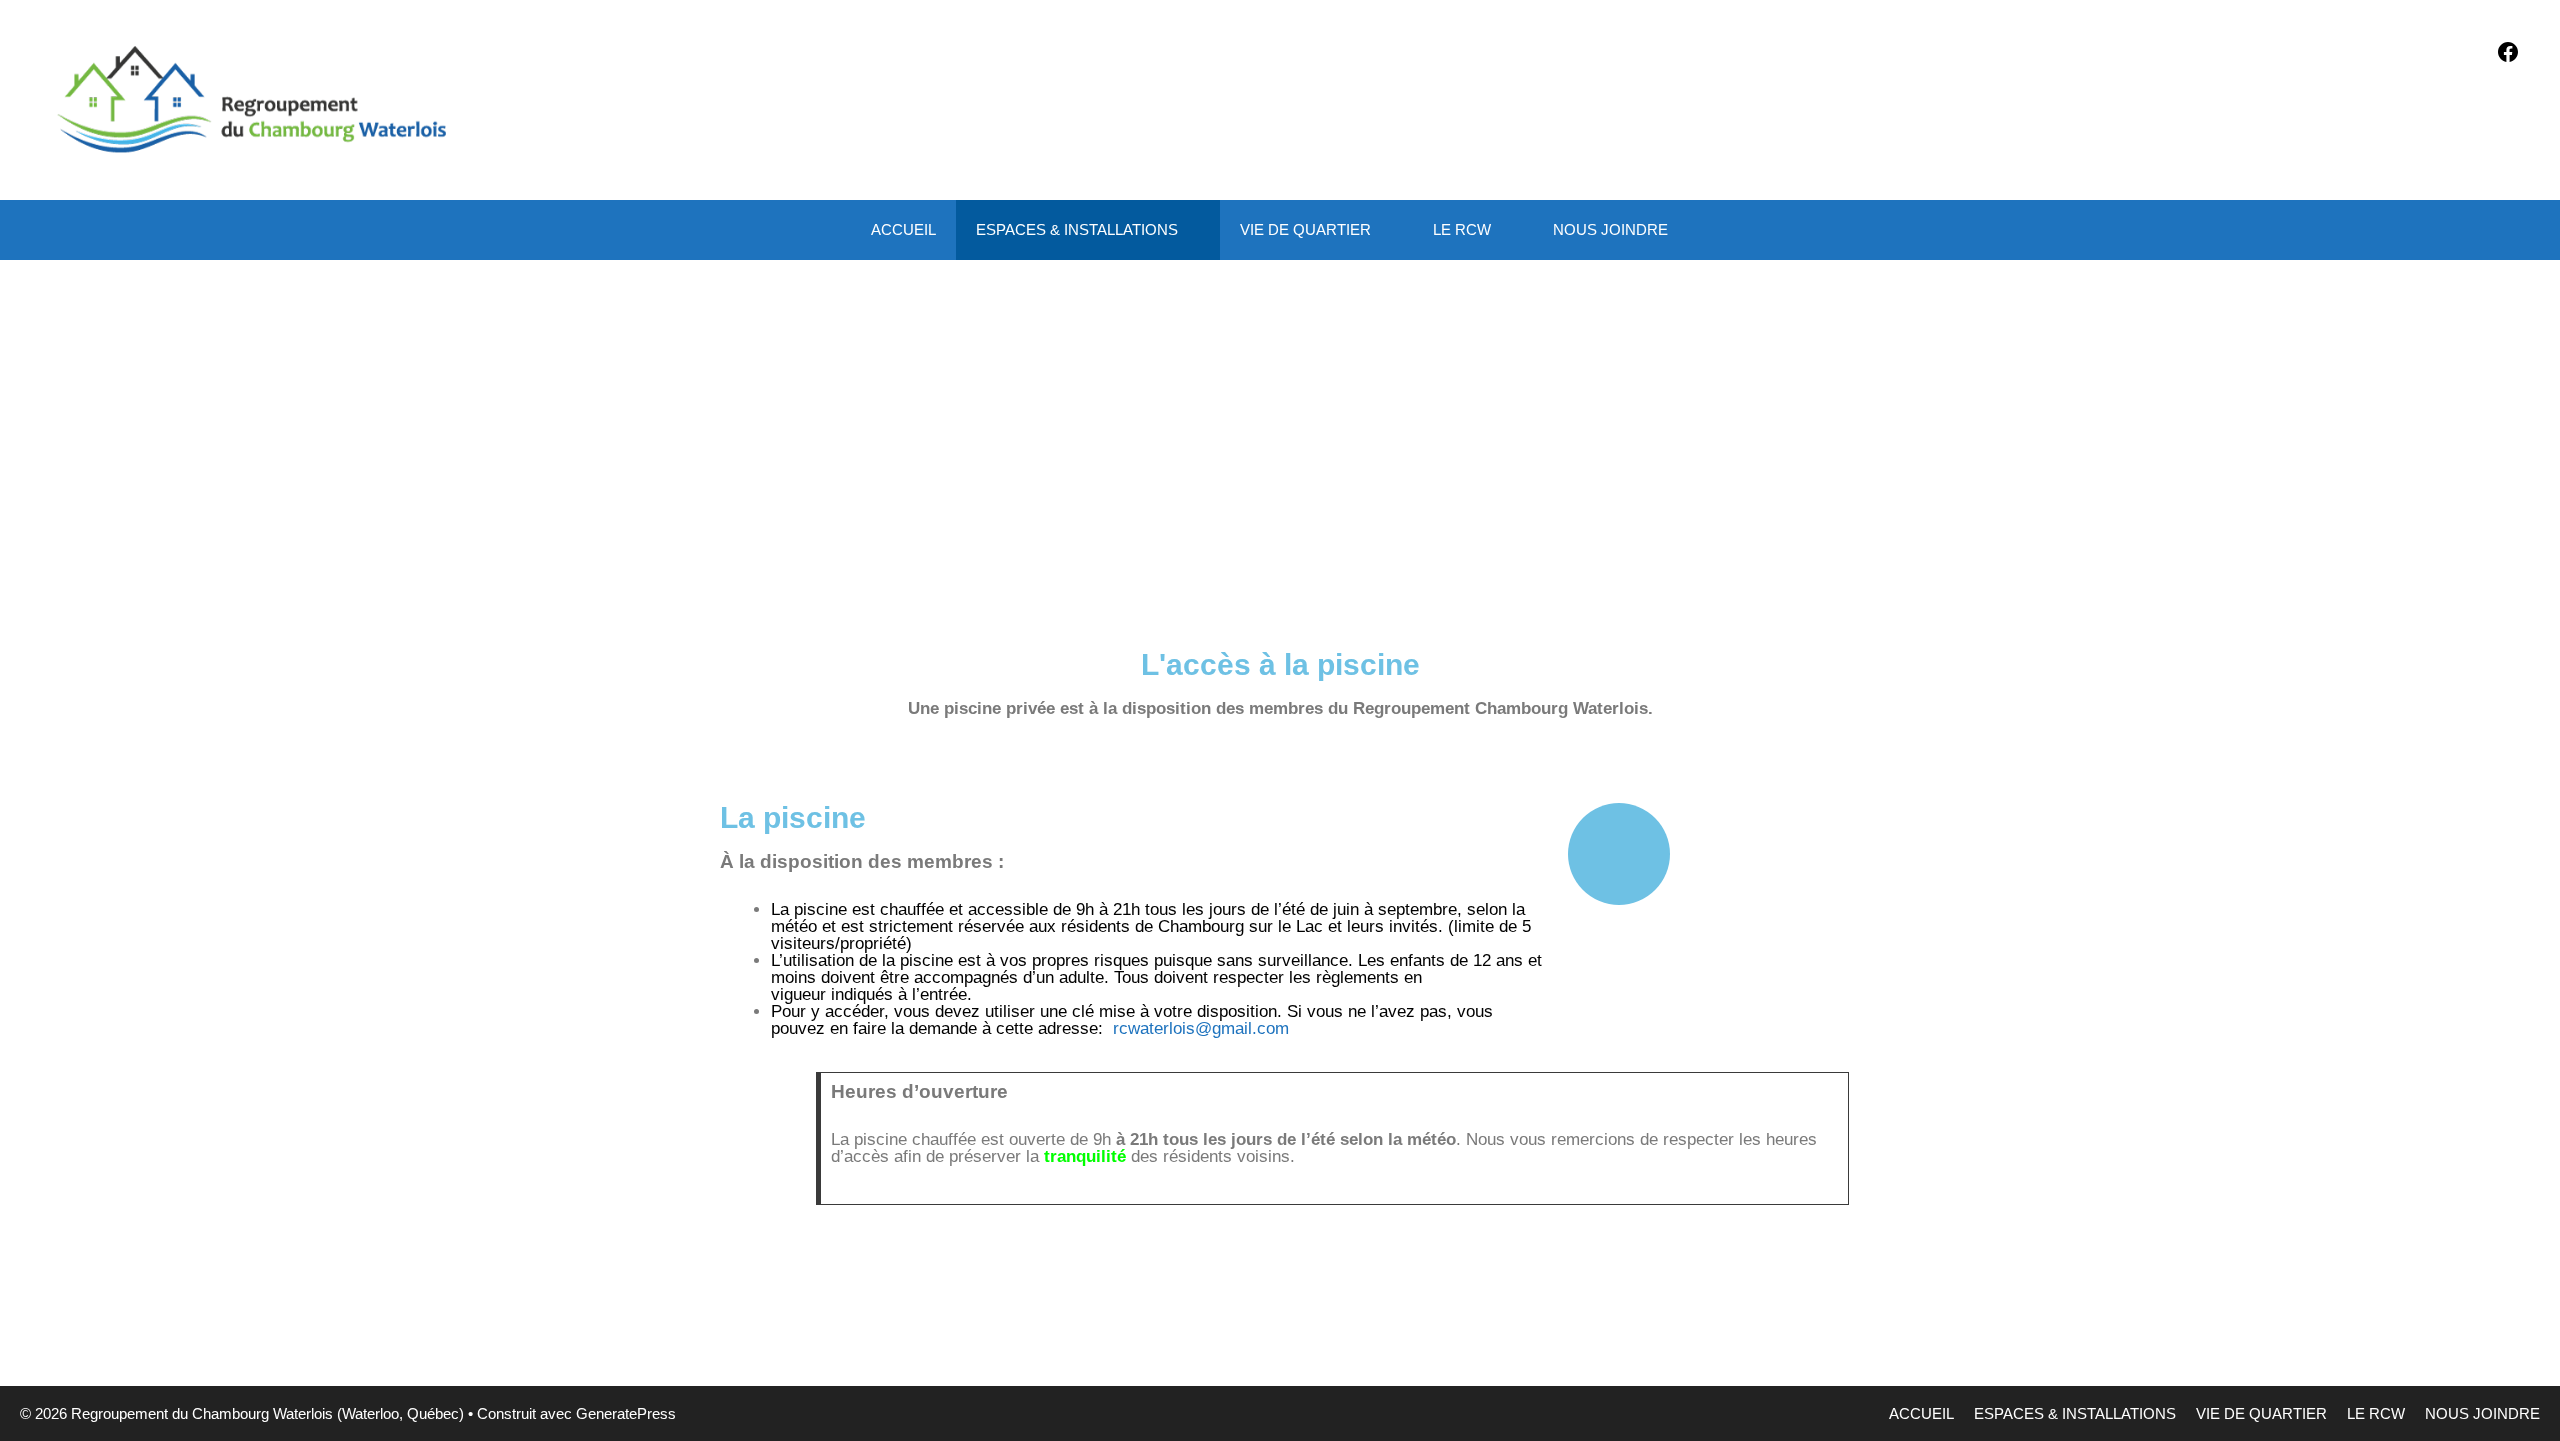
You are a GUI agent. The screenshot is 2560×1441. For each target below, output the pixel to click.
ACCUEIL (903, 229)
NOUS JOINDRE (1610, 229)
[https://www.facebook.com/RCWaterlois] (2508, 58)
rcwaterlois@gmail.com (1201, 1028)
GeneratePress (626, 1413)
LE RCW (1462, 229)
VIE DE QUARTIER (1305, 229)
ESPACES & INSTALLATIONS (1077, 229)
